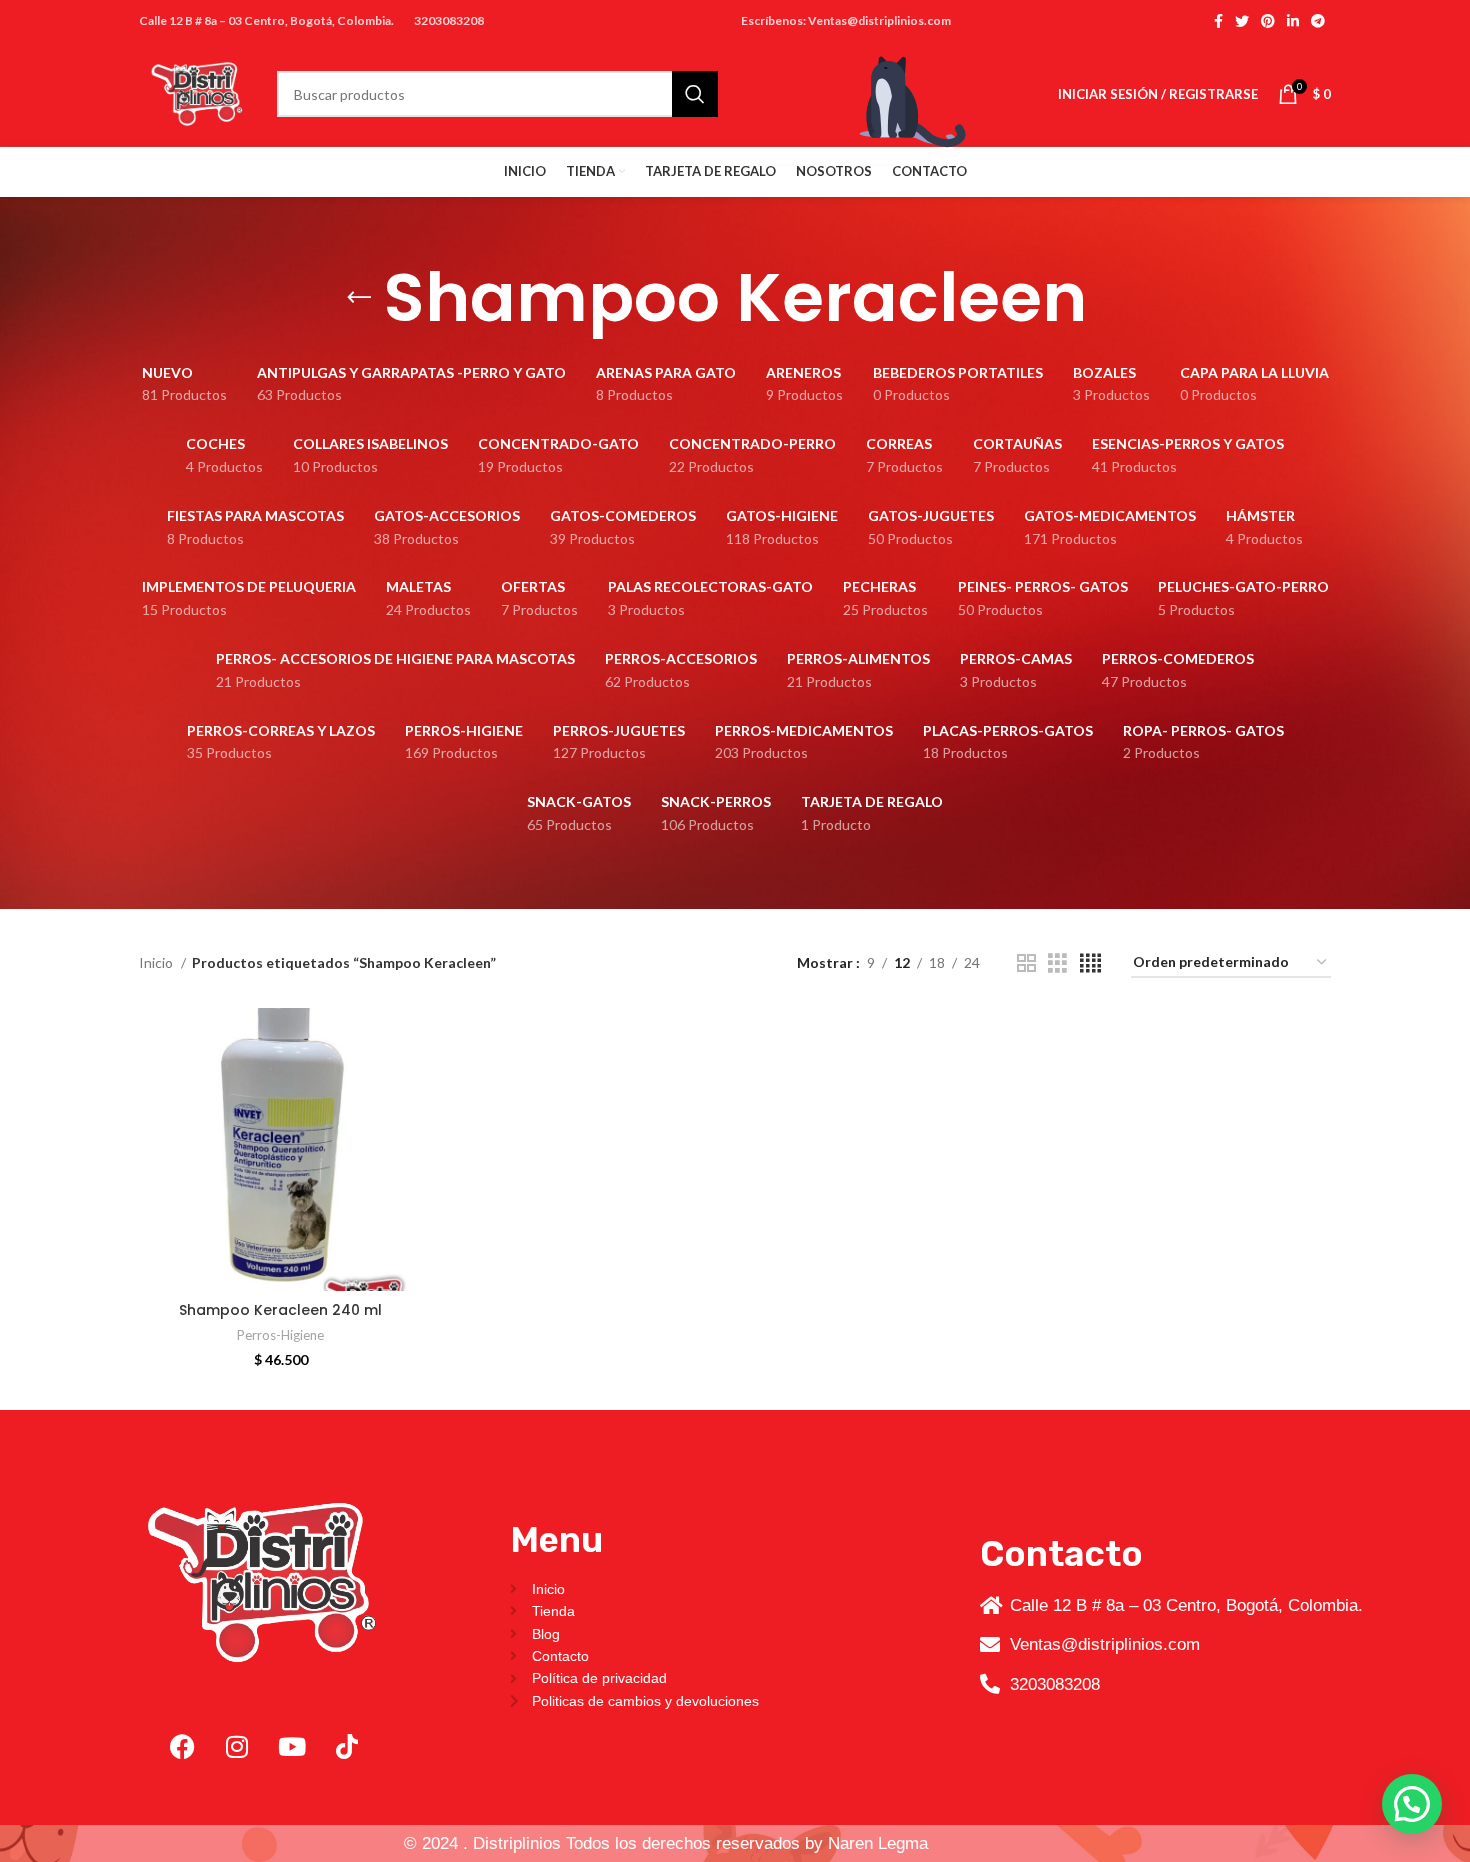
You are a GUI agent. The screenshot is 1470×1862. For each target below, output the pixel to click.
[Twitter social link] (1242, 21)
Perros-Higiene (280, 1335)
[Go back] (359, 298)
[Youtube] (292, 1746)
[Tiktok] (347, 1746)
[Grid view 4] (1090, 963)
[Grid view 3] (1057, 963)
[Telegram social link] (1318, 21)
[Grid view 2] (1026, 963)
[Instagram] (237, 1746)
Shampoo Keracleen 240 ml (280, 1310)
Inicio (157, 962)
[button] (1412, 1804)
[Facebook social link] (1218, 21)
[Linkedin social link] (1293, 21)
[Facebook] (182, 1746)
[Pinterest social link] (1268, 21)
